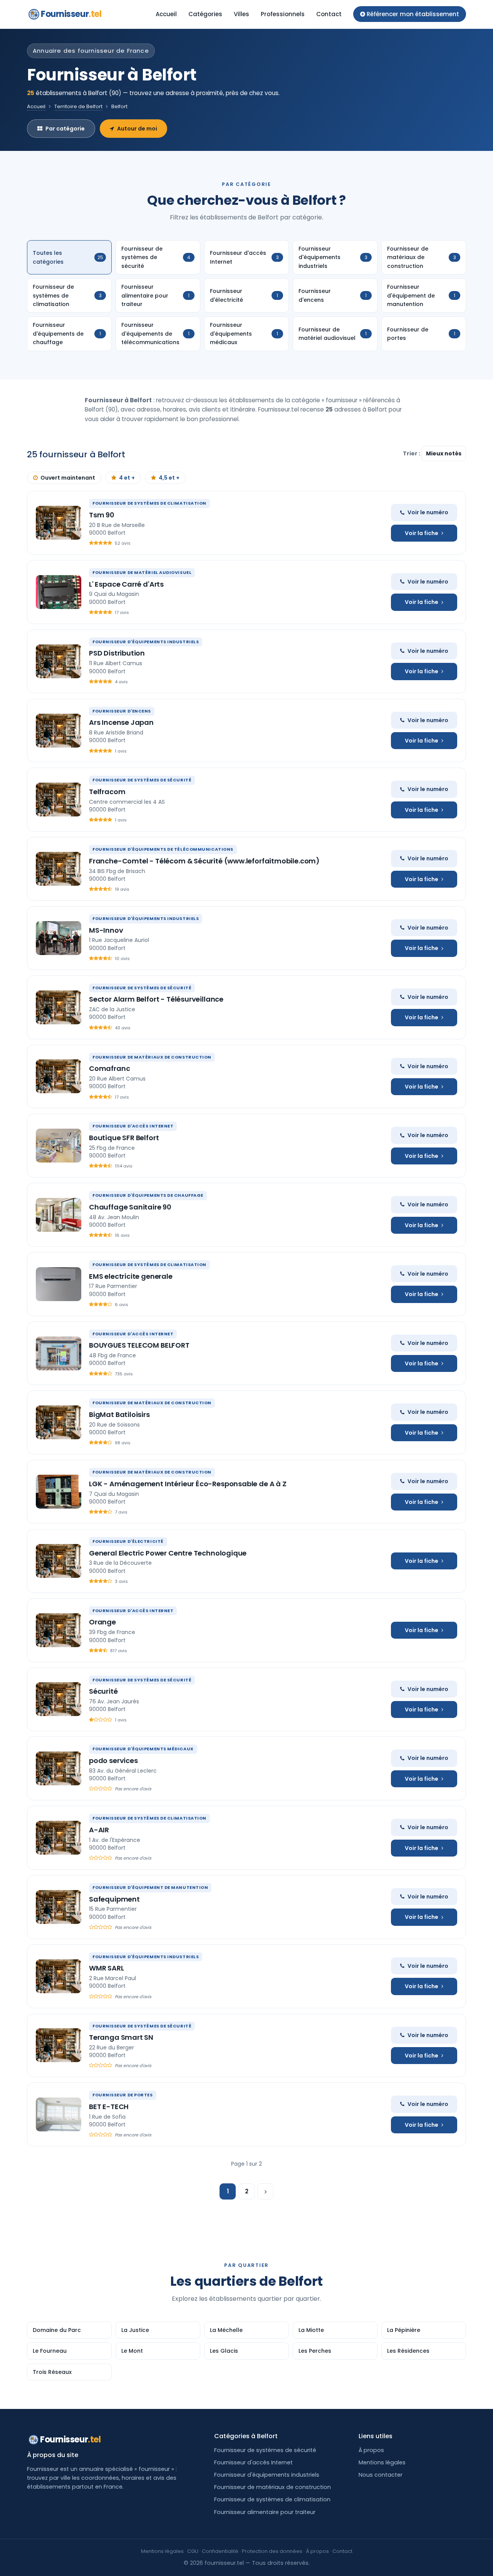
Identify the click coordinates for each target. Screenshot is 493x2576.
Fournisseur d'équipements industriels (267, 2475)
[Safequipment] (59, 1907)
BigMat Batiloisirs (119, 1414)
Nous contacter (381, 2475)
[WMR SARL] (59, 1976)
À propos (371, 2450)
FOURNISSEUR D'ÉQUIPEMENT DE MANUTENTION (150, 1887)
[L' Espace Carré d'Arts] (59, 592)
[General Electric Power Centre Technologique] (59, 1561)
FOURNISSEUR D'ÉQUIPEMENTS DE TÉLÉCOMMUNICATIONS (163, 849)
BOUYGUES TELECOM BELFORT (139, 1345)
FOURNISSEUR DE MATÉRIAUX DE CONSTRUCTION (152, 1057)
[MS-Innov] (59, 938)
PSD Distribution (117, 653)
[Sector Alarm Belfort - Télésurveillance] (59, 1007)
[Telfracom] (59, 800)
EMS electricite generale (131, 1276)
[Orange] (59, 1630)
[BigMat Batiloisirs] (59, 1422)
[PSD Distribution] (59, 661)
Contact (329, 14)
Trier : (412, 453)
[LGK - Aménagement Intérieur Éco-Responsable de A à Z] (59, 1492)
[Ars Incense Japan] (59, 731)
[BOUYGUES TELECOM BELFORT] (59, 1353)
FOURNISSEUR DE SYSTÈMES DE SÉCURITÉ (142, 780)
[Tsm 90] (59, 523)
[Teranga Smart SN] (59, 2045)
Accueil (166, 14)
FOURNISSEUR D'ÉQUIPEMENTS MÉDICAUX (143, 1749)
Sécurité (103, 1691)
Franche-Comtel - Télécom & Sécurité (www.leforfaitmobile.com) (204, 861)
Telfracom (107, 792)
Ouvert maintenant (68, 478)
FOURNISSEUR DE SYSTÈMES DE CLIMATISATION (149, 503)
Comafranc (109, 1068)
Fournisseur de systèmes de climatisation (272, 2499)
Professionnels (283, 14)
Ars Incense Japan (121, 722)
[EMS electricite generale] (59, 1284)
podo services (113, 1761)
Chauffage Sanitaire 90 (130, 1207)
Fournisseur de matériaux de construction (272, 2487)
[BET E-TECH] (59, 2114)
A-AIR (99, 1830)
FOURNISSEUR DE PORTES (123, 2095)
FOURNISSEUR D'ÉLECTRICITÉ (128, 1541)
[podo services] (59, 1768)
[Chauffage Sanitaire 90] (59, 1215)
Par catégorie (65, 129)
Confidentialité (220, 2551)
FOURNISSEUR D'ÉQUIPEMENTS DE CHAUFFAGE (148, 1195)
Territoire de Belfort (78, 106)
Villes (241, 14)
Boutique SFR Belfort (124, 1138)
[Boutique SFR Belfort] (59, 1146)
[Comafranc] (59, 1076)
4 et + (127, 478)
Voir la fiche (422, 533)
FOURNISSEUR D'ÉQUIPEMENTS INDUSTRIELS (146, 642)
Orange (102, 1622)
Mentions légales (382, 2462)
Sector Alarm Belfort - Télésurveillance (156, 999)
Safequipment (114, 1899)
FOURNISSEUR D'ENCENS (122, 711)
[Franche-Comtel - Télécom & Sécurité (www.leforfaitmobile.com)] (59, 869)
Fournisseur (71, 14)
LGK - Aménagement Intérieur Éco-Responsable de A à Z (188, 1484)
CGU (193, 2551)
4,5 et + (169, 478)
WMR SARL (106, 1968)
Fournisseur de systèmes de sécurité (265, 2450)
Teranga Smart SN (121, 2037)
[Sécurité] (59, 1699)
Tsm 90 (102, 515)
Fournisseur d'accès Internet (253, 2462)
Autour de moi (137, 129)
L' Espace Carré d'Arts (126, 584)
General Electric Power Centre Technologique (168, 1553)
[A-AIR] (59, 1838)
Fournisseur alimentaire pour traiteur (265, 2512)
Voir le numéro (428, 512)
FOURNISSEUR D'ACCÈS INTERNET (133, 1126)
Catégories (205, 14)
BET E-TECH (109, 2107)
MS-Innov (106, 930)
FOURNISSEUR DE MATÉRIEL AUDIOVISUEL (142, 572)
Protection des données (272, 2551)
